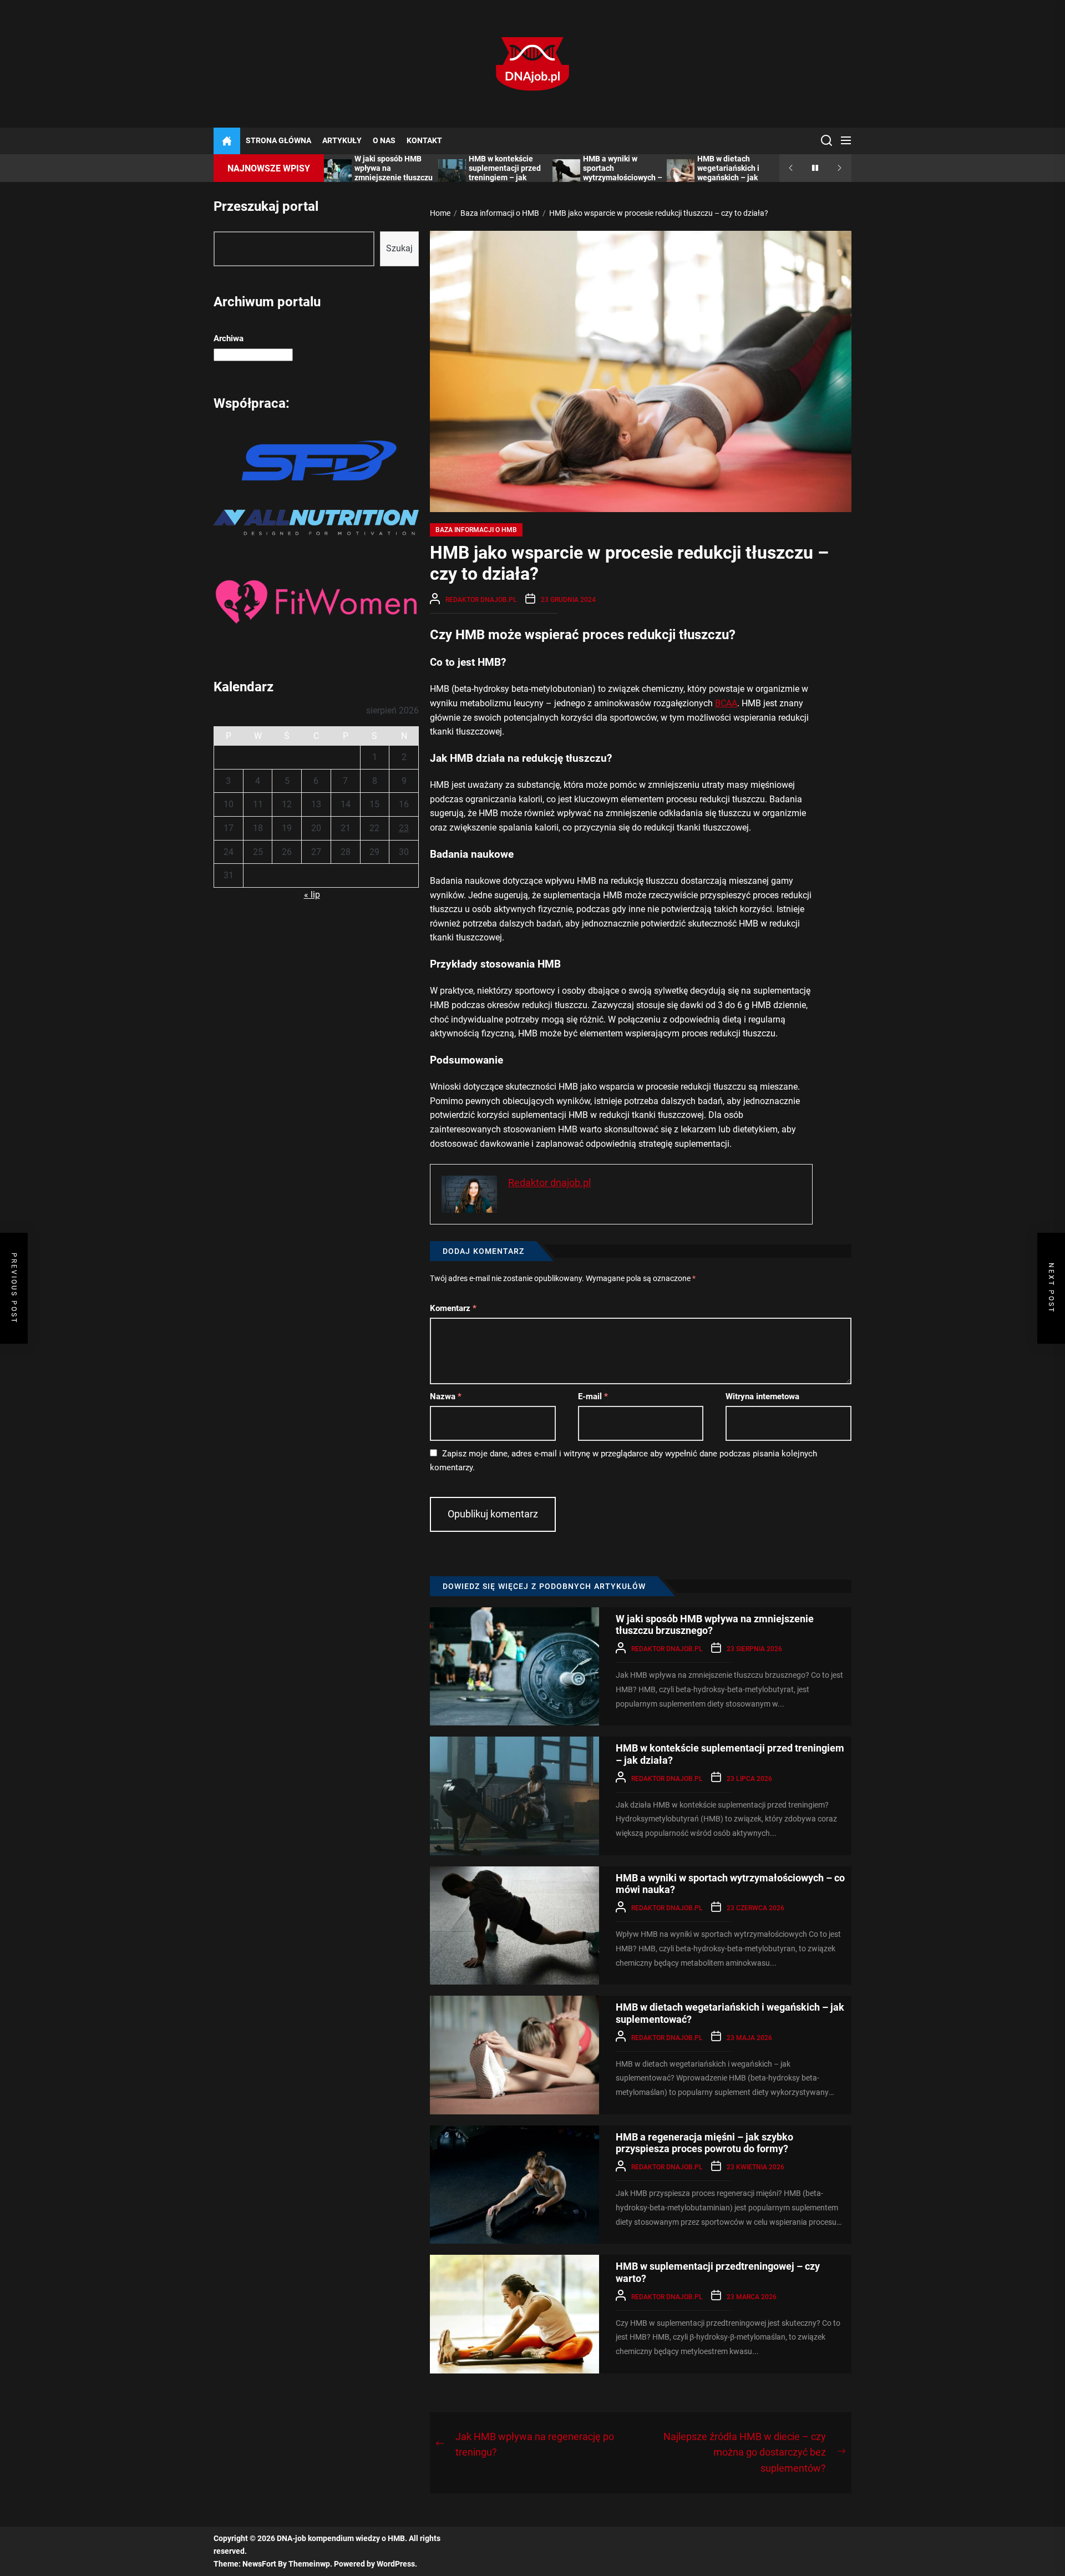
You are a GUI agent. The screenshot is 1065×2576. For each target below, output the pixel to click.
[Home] (227, 141)
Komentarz (453, 1308)
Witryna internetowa (762, 1396)
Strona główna (278, 141)
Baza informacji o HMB (476, 530)
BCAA (726, 703)
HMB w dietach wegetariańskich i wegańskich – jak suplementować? (728, 173)
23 (404, 828)
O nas (384, 141)
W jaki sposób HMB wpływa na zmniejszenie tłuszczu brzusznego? (394, 173)
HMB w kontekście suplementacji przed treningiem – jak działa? (505, 173)
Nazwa (446, 1396)
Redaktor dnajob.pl (481, 600)
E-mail (593, 1396)
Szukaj (399, 248)
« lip (312, 895)
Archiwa (229, 338)
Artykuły (342, 141)
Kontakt (424, 141)
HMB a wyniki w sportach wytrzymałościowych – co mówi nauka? (623, 173)
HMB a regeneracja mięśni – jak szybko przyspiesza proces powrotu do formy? (704, 2143)
